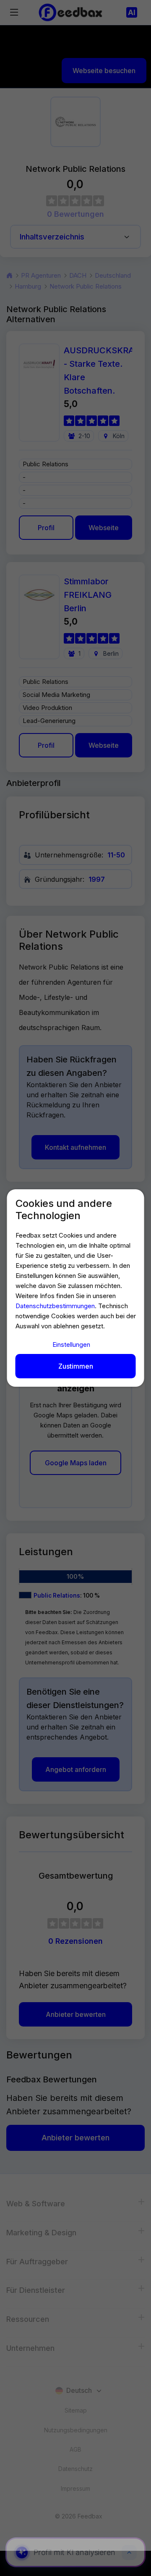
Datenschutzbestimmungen (55, 1306)
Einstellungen (71, 1345)
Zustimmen (76, 1366)
